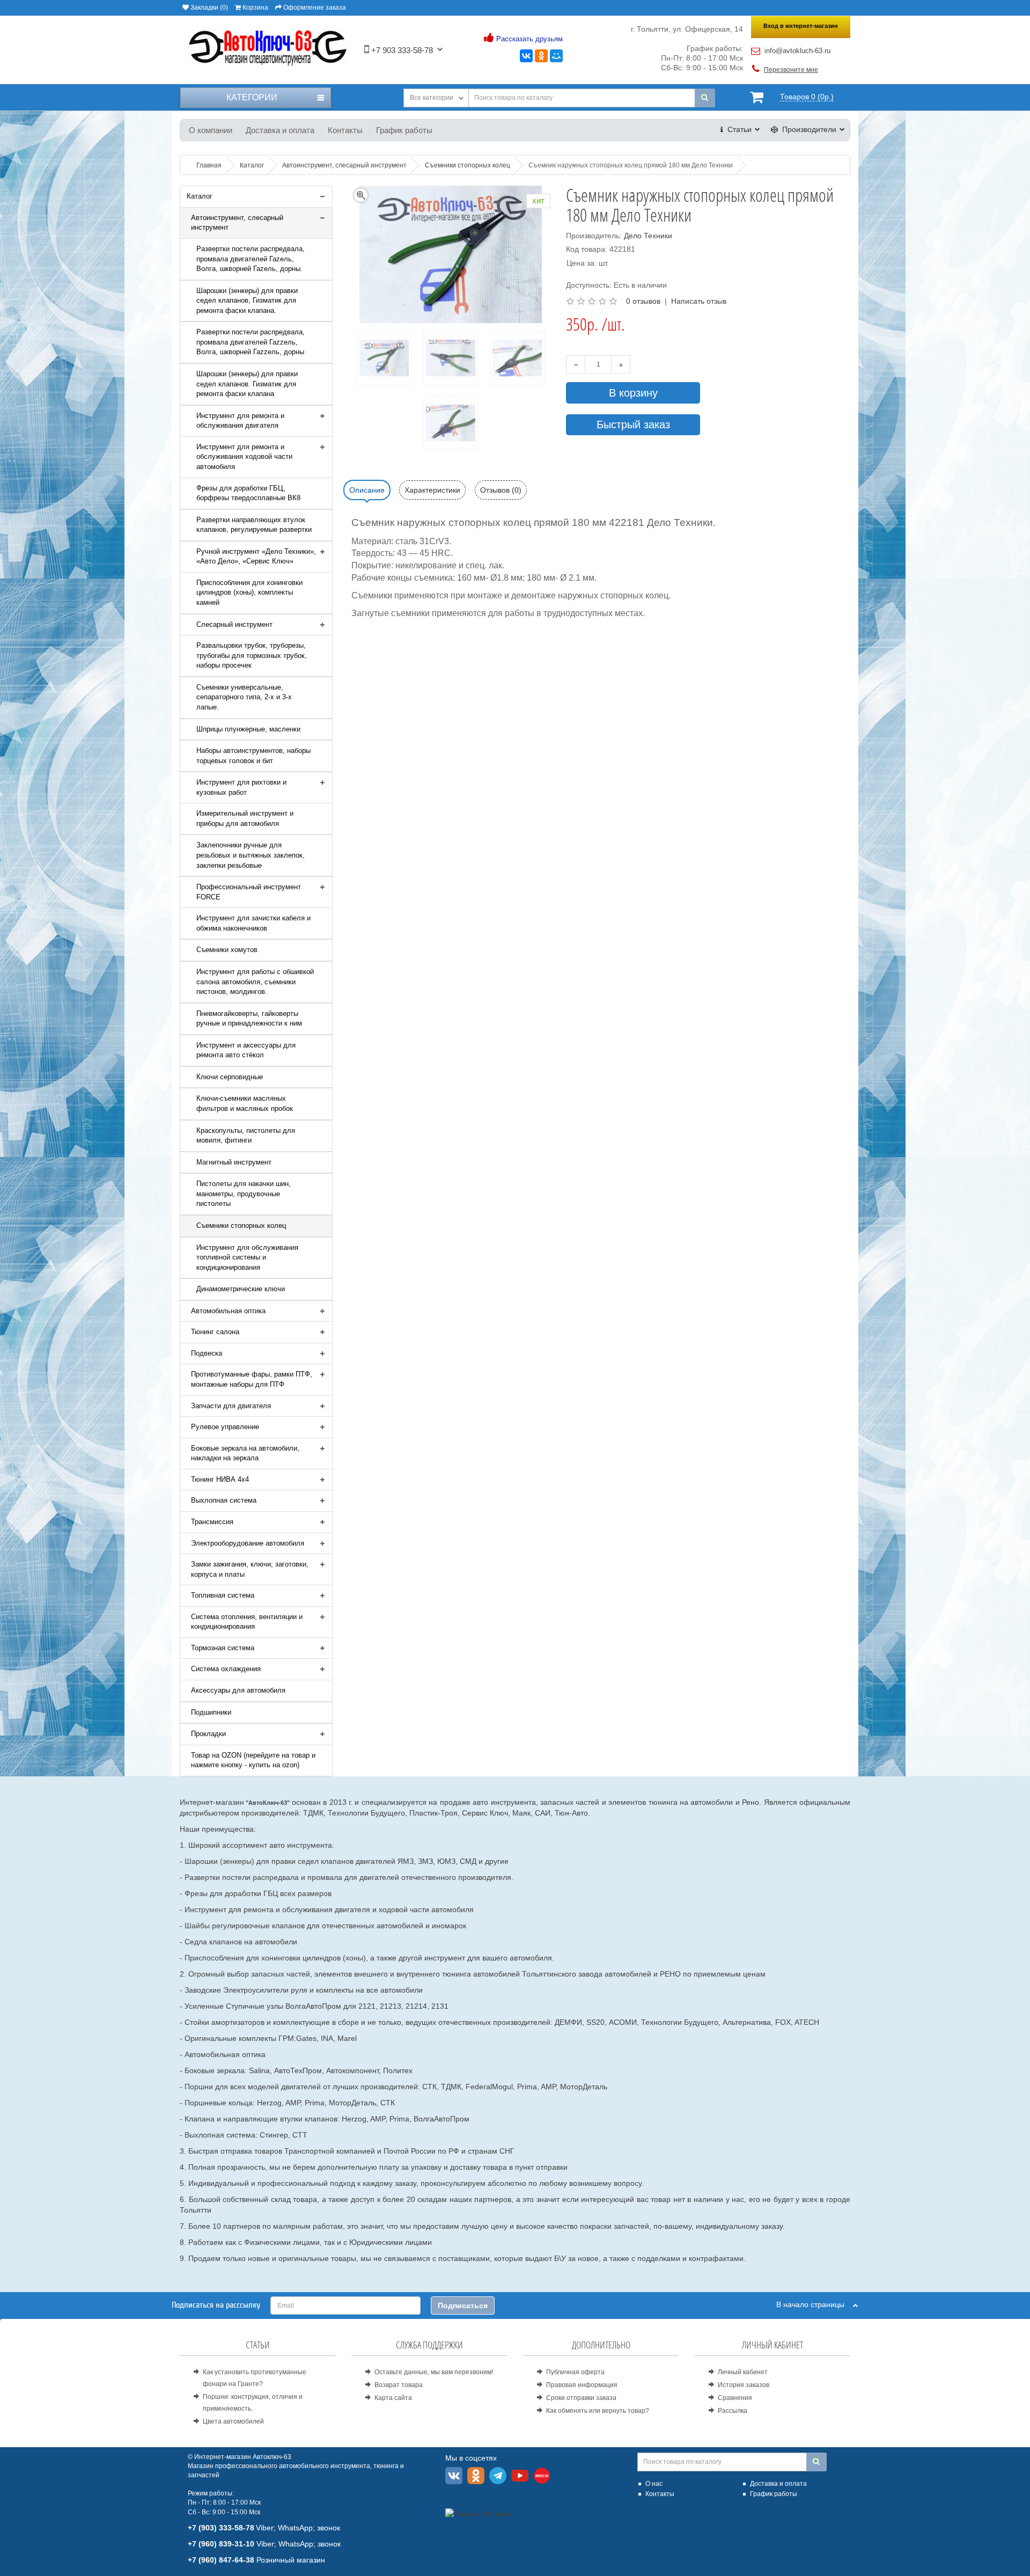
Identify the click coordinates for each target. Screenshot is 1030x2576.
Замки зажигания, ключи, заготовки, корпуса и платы (250, 1569)
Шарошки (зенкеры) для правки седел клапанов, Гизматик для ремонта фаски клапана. (247, 301)
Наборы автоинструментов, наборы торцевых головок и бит (253, 756)
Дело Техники (648, 236)
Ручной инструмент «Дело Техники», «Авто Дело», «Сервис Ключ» (256, 557)
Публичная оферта (575, 2372)
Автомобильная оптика (228, 1311)
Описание (367, 490)
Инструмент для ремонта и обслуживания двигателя (240, 421)
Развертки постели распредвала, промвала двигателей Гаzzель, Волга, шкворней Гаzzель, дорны (251, 342)
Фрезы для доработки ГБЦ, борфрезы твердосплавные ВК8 (248, 493)
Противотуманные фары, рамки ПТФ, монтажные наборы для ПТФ (252, 1379)
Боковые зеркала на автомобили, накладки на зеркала (245, 1453)
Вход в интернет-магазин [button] (801, 26)
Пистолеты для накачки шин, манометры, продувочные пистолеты (244, 1194)
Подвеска (207, 1353)
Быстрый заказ (633, 425)
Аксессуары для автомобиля (238, 1690)
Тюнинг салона (215, 1332)
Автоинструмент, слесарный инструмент (237, 223)
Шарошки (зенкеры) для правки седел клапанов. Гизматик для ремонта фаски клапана (247, 384)
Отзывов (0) (501, 490)
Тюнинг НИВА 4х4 (220, 1479)
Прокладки (208, 1734)
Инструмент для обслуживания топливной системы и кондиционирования (247, 1257)
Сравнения (735, 2398)
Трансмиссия (212, 1522)
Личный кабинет (743, 2372)
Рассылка (733, 2411)
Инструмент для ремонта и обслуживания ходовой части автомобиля (244, 457)
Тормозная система (223, 1648)
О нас (654, 2484)
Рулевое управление (225, 1427)
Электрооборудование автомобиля (248, 1543)
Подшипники (211, 1712)
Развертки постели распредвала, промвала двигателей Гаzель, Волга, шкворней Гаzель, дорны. (251, 259)
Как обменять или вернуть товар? (598, 2411)
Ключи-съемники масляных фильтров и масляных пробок (245, 1103)
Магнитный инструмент (234, 1162)
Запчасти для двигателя (231, 1406)
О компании (211, 130)
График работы (404, 130)
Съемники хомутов (227, 950)
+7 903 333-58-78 (401, 50)
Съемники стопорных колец (241, 1225)
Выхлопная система (224, 1500)
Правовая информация (582, 2385)
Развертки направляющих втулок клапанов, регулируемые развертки (254, 525)
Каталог (200, 196)
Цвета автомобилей (233, 2421)
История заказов (744, 2385)
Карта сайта (393, 2398)
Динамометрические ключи (241, 1289)
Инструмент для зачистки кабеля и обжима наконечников (253, 923)
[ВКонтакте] (526, 56)
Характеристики (432, 490)
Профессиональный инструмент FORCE (249, 892)
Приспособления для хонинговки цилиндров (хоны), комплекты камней (249, 592)
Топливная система (223, 1595)
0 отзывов (643, 301)
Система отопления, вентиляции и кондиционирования (247, 1622)
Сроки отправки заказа (581, 2398)
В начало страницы (815, 2304)
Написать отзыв (699, 301)
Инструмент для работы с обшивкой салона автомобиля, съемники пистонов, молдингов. (255, 982)
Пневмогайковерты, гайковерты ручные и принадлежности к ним (249, 1019)
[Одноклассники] (541, 56)
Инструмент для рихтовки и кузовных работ (241, 787)
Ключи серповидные (230, 1077)
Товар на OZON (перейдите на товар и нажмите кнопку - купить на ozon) (253, 1760)
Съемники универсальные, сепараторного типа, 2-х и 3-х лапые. (244, 697)
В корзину (633, 393)
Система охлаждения (226, 1669)
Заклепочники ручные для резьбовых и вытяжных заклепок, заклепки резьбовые (251, 855)
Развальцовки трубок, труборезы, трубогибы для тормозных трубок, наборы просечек (252, 655)
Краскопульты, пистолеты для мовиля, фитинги (246, 1136)
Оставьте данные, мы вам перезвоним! (434, 2372)
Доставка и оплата (280, 130)
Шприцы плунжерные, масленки (248, 729)
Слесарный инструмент (234, 624)
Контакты (345, 130)
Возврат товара (399, 2385)
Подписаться (463, 2306)
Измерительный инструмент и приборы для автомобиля (245, 818)
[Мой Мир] (556, 56)
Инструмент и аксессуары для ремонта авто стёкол (246, 1050)
